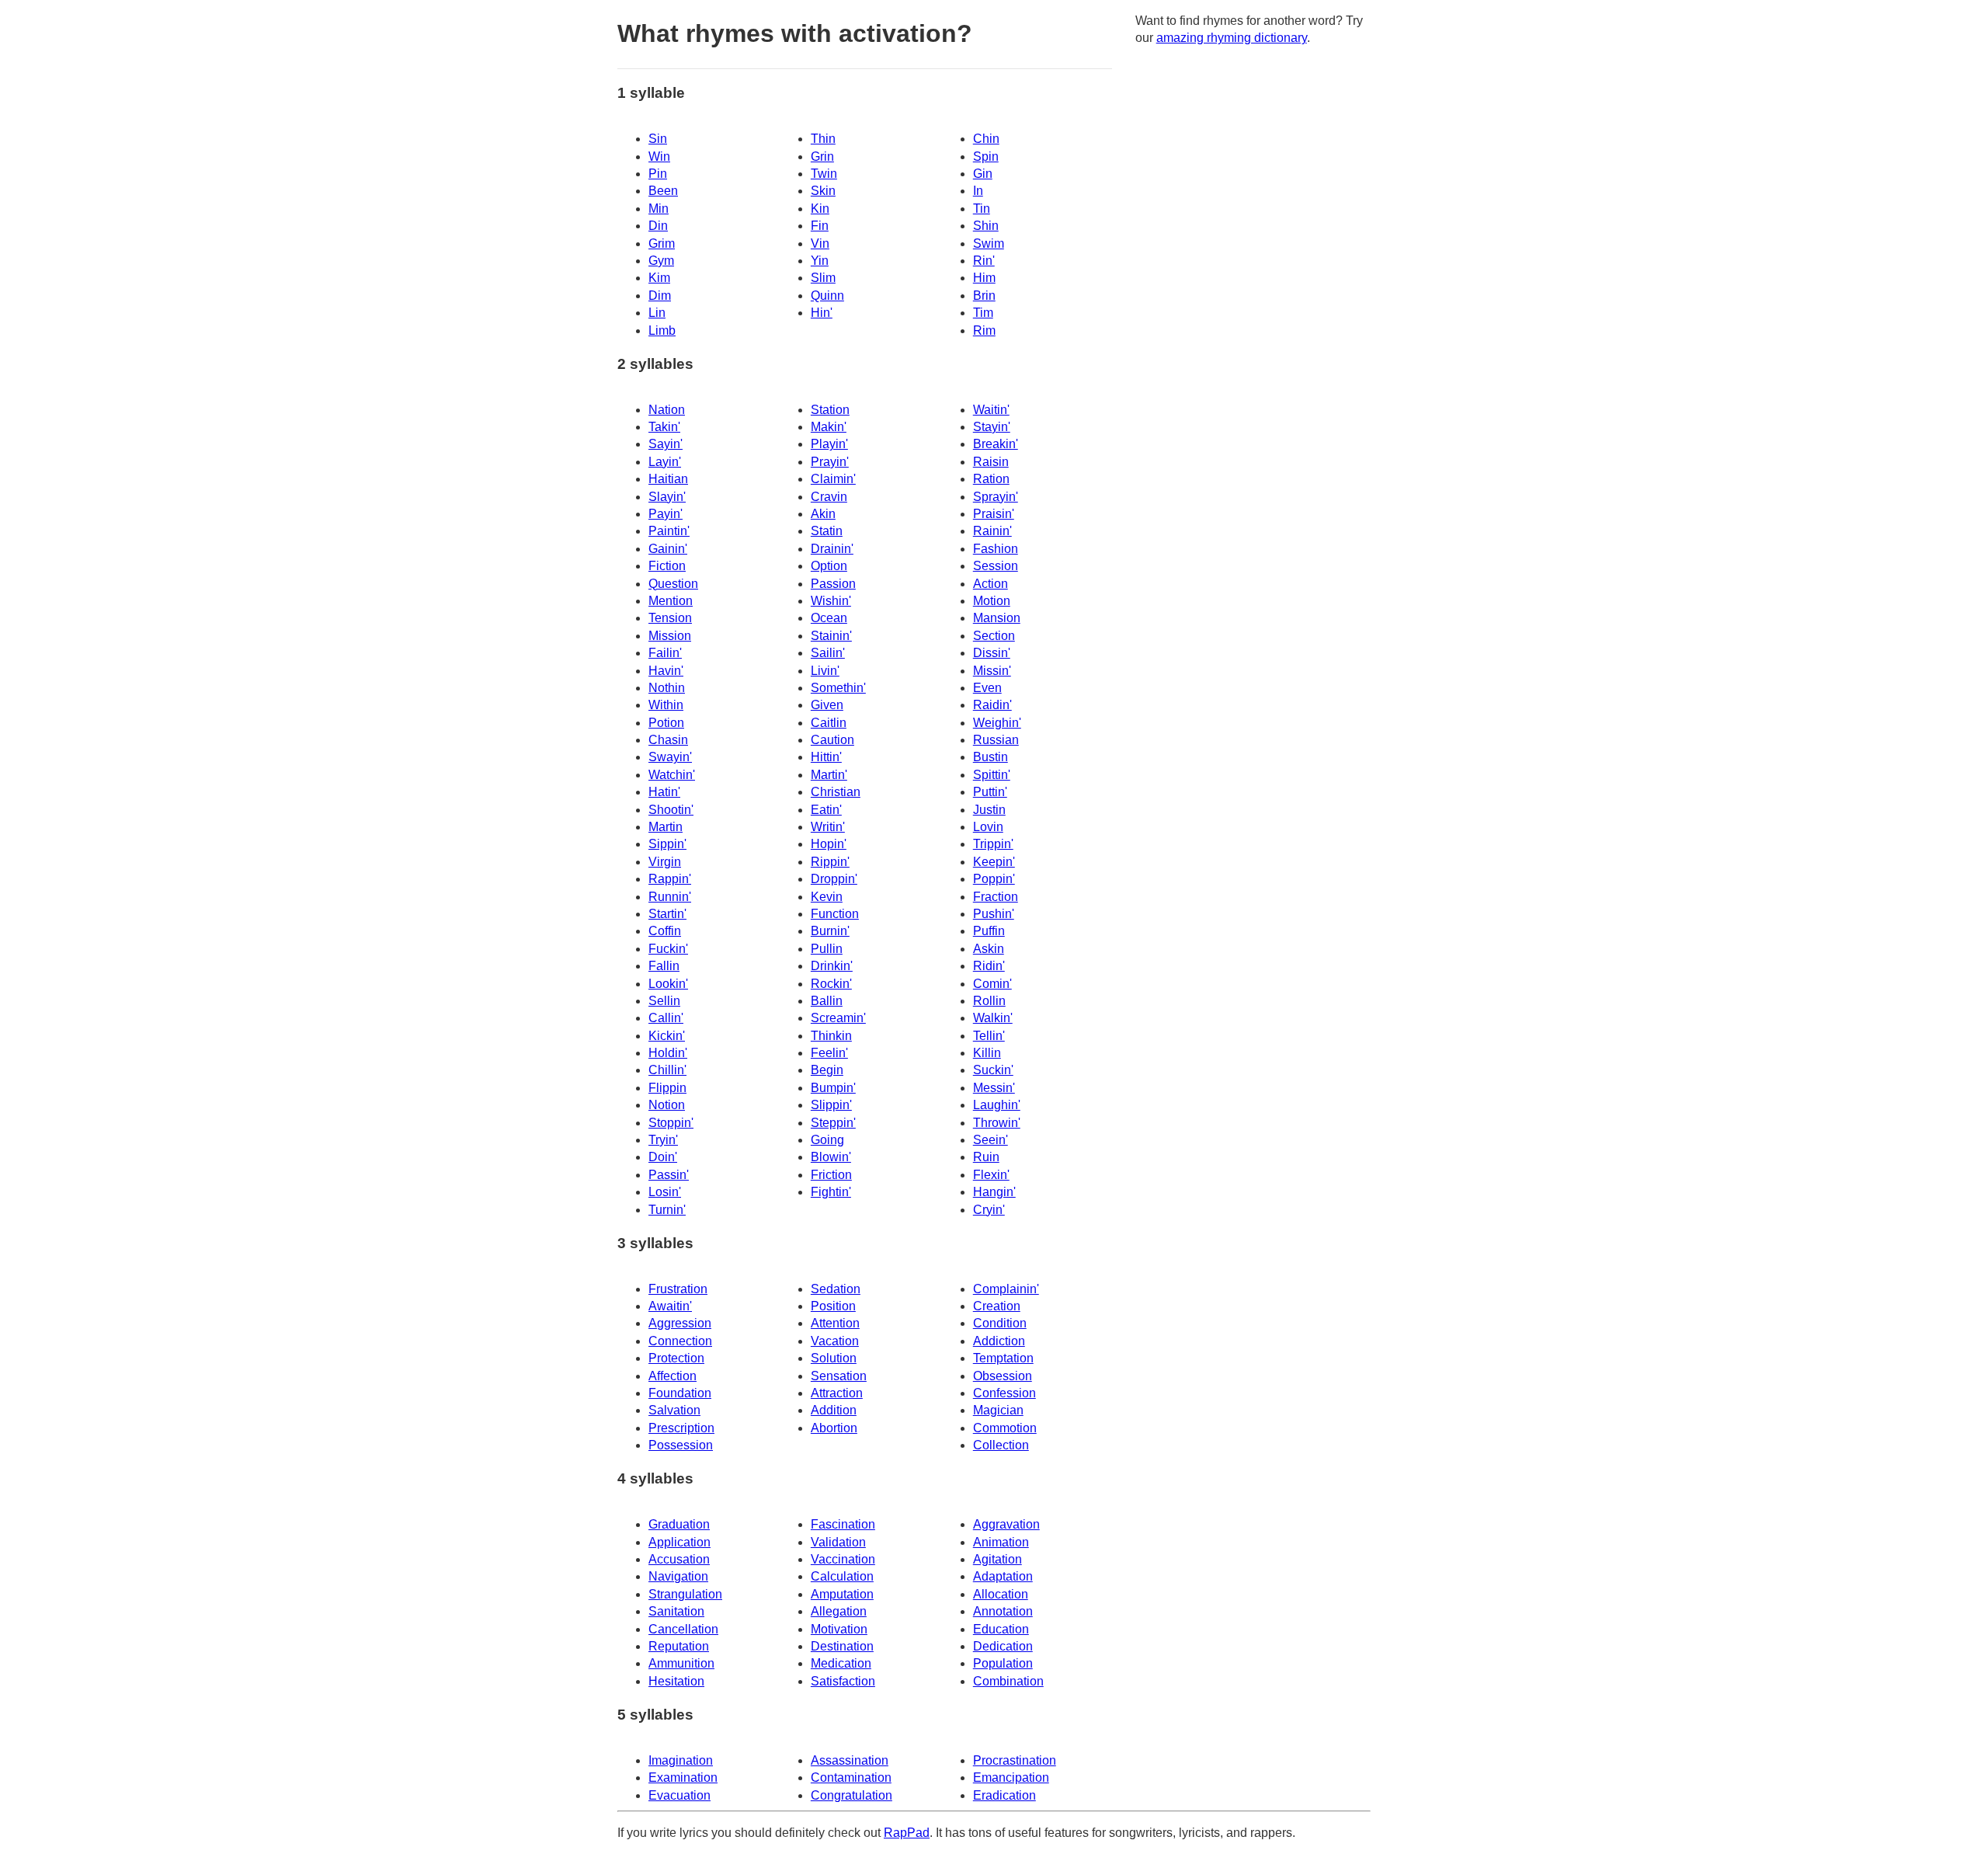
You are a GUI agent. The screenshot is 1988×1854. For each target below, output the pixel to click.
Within (666, 705)
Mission (670, 636)
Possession (681, 1445)
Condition (1000, 1323)
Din (658, 226)
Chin (986, 139)
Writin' (828, 827)
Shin (986, 226)
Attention (835, 1323)
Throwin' (997, 1123)
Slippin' (831, 1105)
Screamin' (838, 1018)
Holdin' (668, 1053)
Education (1001, 1629)
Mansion (997, 618)
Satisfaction (843, 1681)
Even (987, 688)
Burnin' (830, 931)
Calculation (842, 1576)
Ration (991, 479)
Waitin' (991, 410)
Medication (841, 1663)
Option (829, 566)
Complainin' (1006, 1289)
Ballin (827, 1001)
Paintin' (669, 531)
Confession (1004, 1393)
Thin (823, 139)
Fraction (996, 897)
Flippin (667, 1088)
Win (659, 157)
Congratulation (852, 1795)
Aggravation (1006, 1524)
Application (679, 1542)
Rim (984, 330)
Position (833, 1306)
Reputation (679, 1646)
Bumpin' (833, 1088)
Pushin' (994, 914)
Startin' (667, 914)
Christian (836, 792)
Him (984, 278)
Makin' (829, 427)
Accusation (679, 1559)
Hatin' (664, 792)
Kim (659, 278)
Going (827, 1140)
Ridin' (989, 966)
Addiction (999, 1341)
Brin (984, 296)
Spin (986, 157)
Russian (996, 740)
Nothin (667, 688)
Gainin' (668, 549)
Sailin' (828, 653)
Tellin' (989, 1036)
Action (991, 584)
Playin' (829, 444)
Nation (667, 410)
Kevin (827, 897)
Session (996, 566)
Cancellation (683, 1629)
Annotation (1003, 1611)
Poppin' (994, 879)
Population (1003, 1663)
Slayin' (667, 497)
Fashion (996, 549)
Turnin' (667, 1210)
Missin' (992, 671)
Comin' (992, 984)
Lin (657, 313)
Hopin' (829, 844)
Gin (983, 174)
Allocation (1001, 1594)
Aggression (680, 1323)
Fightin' (831, 1192)
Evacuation (679, 1795)
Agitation (997, 1559)
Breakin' (996, 444)
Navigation (678, 1576)
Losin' (665, 1192)
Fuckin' (668, 949)
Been (663, 191)
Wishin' (831, 601)
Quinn (827, 296)
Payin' (666, 514)
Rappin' (670, 879)
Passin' (669, 1175)
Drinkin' (832, 966)
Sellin (664, 1001)
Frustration (678, 1289)
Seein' (991, 1140)
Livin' (825, 671)
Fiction (667, 566)
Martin (666, 827)
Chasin (668, 740)
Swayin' (670, 757)
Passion (833, 584)
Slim (823, 278)
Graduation (679, 1524)
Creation (997, 1306)
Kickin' (667, 1036)
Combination (1008, 1681)
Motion (992, 601)
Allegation (839, 1611)
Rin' (984, 261)
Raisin (991, 462)
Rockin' (831, 984)
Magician (998, 1410)
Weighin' (997, 723)
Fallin (664, 966)
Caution (832, 740)
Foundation (680, 1393)
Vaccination (843, 1559)
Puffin (989, 931)
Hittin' (826, 757)
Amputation (842, 1594)
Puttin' (990, 792)
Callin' (666, 1018)
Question (673, 584)
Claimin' (833, 479)
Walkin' (993, 1018)
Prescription (681, 1428)
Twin (824, 174)
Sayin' (666, 444)
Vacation (835, 1341)
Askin (989, 949)
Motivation (839, 1629)
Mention (671, 601)
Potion (666, 723)
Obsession (1003, 1376)
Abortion (834, 1428)
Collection (1001, 1445)
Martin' (829, 775)
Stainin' (831, 636)
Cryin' (989, 1210)
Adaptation (1003, 1576)
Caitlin (829, 723)
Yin (820, 261)
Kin (820, 209)
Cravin (829, 497)
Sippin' (667, 844)
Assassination (850, 1760)
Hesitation (676, 1681)
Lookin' (668, 984)
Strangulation (685, 1594)
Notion (667, 1105)
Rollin (989, 1001)
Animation (1001, 1542)
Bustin (991, 757)
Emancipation (1011, 1777)
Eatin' (826, 810)
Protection (676, 1358)
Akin (823, 514)
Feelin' (829, 1053)
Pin (658, 174)
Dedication (1003, 1646)
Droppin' (834, 879)
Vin (820, 243)
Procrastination (1015, 1760)
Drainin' (832, 549)
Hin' (822, 313)
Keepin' (994, 862)
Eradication (1004, 1795)
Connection (680, 1341)
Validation (838, 1542)
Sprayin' (996, 497)
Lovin (988, 827)
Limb (662, 330)
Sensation (839, 1376)
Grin (822, 157)
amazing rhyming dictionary (1232, 38)
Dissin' (992, 653)
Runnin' (670, 897)
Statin (827, 531)
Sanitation (676, 1611)
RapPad (907, 1833)
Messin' (994, 1088)
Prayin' (830, 462)
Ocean (829, 618)
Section (994, 636)
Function (835, 914)
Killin (987, 1053)
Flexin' (991, 1175)
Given (827, 705)
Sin (658, 139)
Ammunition (681, 1663)
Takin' (664, 427)
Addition (834, 1410)
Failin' (665, 653)
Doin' (663, 1157)
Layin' (665, 462)
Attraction (837, 1393)
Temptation (1003, 1358)
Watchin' (672, 775)
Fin (820, 226)
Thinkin (831, 1036)
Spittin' (992, 775)
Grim (662, 243)
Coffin (665, 931)
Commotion (1005, 1428)
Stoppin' (671, 1123)
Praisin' (994, 514)
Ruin (986, 1157)
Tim (983, 313)
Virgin (665, 862)
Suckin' (993, 1070)
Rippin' (830, 862)
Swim (989, 243)
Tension (670, 618)
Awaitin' (670, 1306)
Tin (982, 209)
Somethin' (838, 688)
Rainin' (992, 531)
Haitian (668, 479)
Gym (661, 261)
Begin (827, 1070)
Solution (834, 1358)
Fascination (843, 1524)
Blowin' (831, 1157)
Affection (673, 1376)
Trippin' (993, 844)
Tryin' (663, 1140)
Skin (823, 191)
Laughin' (997, 1105)
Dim (660, 296)
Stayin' (992, 427)
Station (830, 410)
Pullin (827, 949)
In (978, 191)
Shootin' (671, 810)
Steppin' (833, 1123)
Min (659, 209)
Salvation (674, 1410)
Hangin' (994, 1192)
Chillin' (667, 1070)
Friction (831, 1175)
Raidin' (992, 705)
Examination (683, 1777)
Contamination (851, 1777)
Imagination (681, 1760)
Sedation (836, 1289)
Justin (989, 810)
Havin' (666, 671)
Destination (842, 1646)
